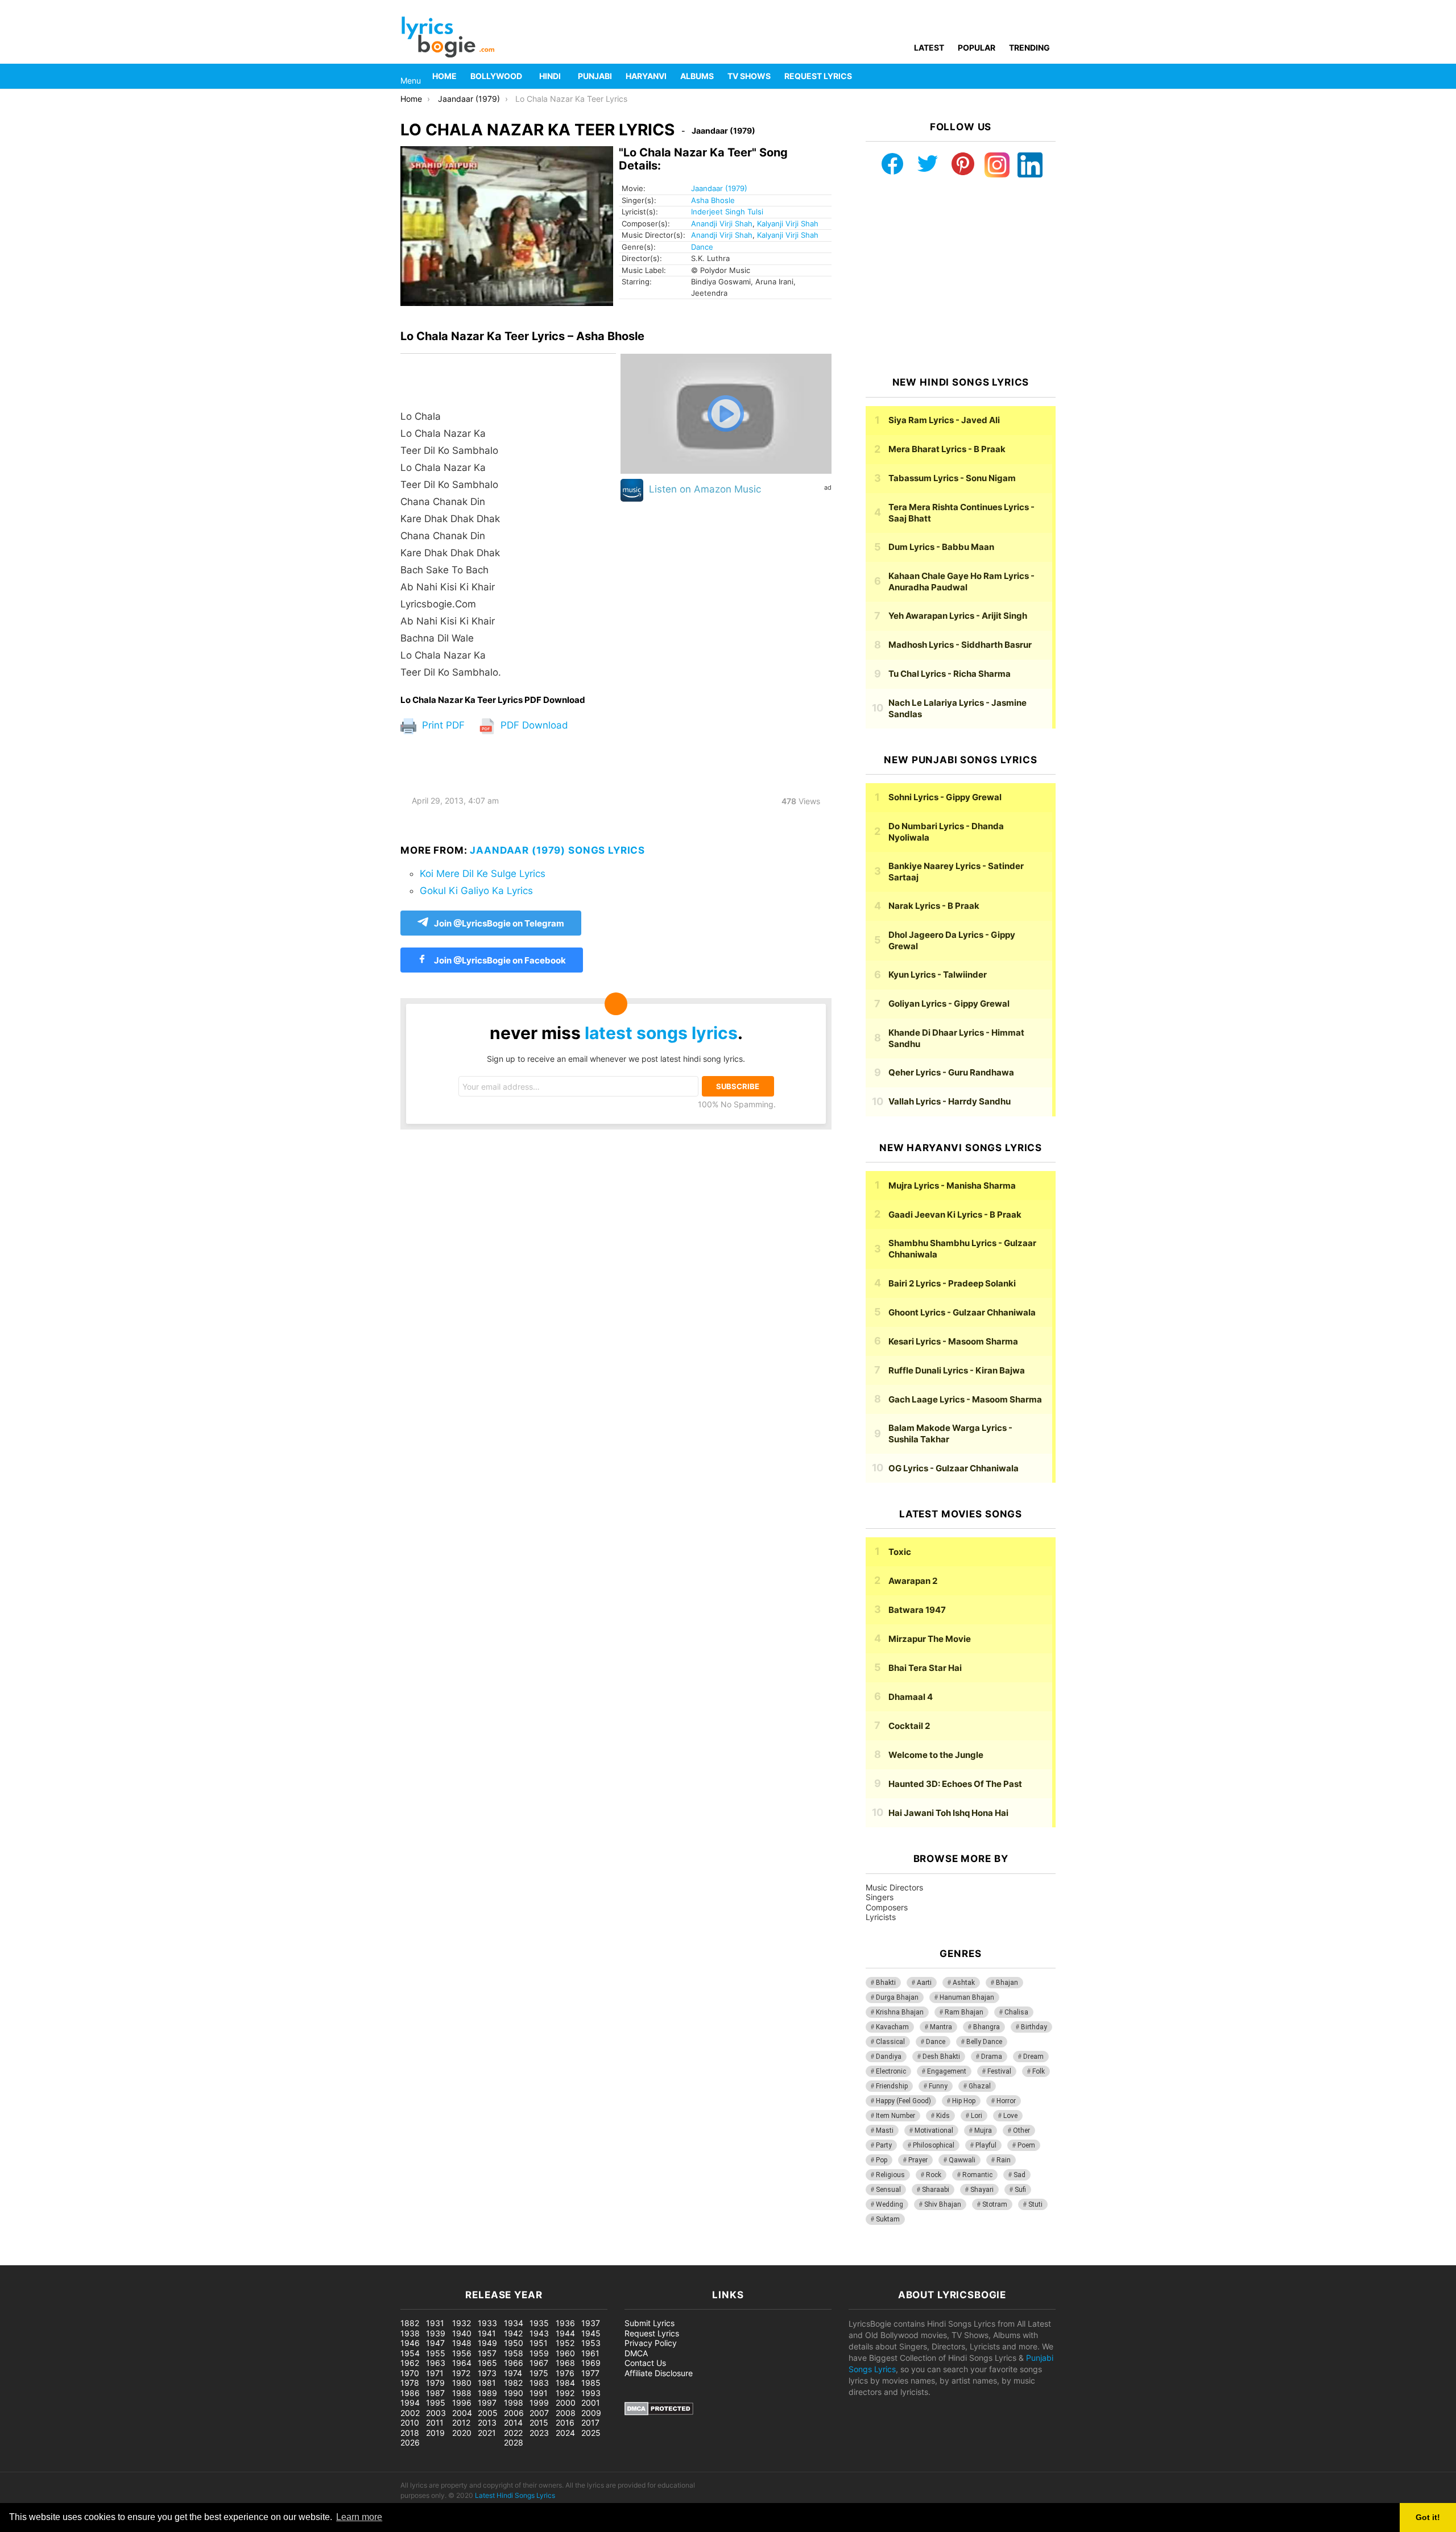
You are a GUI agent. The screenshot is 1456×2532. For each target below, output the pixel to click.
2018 (410, 2433)
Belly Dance (984, 2042)
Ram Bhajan (964, 2012)
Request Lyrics (818, 76)
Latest (929, 47)
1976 (565, 2373)
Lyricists (881, 1917)
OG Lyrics (954, 1468)
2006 (514, 2413)
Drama (992, 2057)
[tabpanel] (508, 524)
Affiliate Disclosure (659, 2373)
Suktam (888, 2219)
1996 (462, 2403)
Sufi (1020, 2190)
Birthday (1034, 2027)
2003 (436, 2413)
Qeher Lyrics (951, 1072)
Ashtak (964, 1983)
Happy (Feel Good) (903, 2101)
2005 (488, 2413)
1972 (461, 2373)
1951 (539, 2343)
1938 (410, 2333)
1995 (436, 2403)
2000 (566, 2403)
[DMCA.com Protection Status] (659, 2412)
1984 (565, 2383)
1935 (539, 2323)
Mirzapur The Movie (930, 1639)
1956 (462, 2353)
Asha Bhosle (713, 200)
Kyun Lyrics (938, 975)
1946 (410, 2343)
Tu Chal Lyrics (950, 674)
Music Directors (894, 1887)
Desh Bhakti (941, 2057)
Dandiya (889, 2057)
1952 (565, 2343)
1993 (591, 2393)
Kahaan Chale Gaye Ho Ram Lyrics (961, 582)
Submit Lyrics (650, 2323)
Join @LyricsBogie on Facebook (499, 960)
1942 (513, 2333)
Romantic (977, 2175)
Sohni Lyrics (945, 797)
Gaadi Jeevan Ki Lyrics (955, 1215)
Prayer (918, 2160)
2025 (591, 2433)
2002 (410, 2413)
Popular (977, 47)
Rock (934, 2175)
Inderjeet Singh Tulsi (727, 212)
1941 (487, 2333)
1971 (435, 2373)
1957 (487, 2353)
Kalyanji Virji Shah (788, 224)
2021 (487, 2433)
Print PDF (442, 725)
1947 (435, 2343)
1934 (514, 2323)
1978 (410, 2383)
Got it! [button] (1428, 2517)
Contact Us (645, 2363)
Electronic (891, 2071)
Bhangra (986, 2027)
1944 (565, 2333)
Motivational (934, 2130)
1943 (539, 2333)
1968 (565, 2363)
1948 (462, 2343)
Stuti (1035, 2204)
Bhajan (1007, 1983)
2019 (435, 2433)
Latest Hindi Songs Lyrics (515, 2495)
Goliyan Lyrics (949, 1004)
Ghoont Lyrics (962, 1312)
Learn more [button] (359, 2517)
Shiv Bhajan (943, 2204)
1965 (487, 2363)
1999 (539, 2403)
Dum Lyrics (941, 547)
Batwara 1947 (917, 1610)
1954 (410, 2353)
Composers (887, 1907)
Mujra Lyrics (952, 1186)
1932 (462, 2323)
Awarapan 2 (913, 1581)
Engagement (947, 2071)
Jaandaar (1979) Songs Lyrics (557, 850)
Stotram (995, 2204)
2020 (462, 2433)
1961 (590, 2353)
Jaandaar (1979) (719, 188)
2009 (591, 2413)
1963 (436, 2363)
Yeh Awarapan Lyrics (958, 616)
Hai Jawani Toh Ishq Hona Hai (948, 1813)
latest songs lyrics (661, 1033)
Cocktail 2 (909, 1726)
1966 (514, 2363)
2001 (591, 2403)
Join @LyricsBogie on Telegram (499, 923)
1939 (436, 2333)
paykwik (162, 2259)
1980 (462, 2383)
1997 (487, 2403)
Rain (1004, 2160)
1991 (539, 2393)
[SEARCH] (1049, 76)
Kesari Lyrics (953, 1341)
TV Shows (749, 76)
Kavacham (892, 2027)
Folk (1039, 2071)
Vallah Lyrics (950, 1101)
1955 (436, 2353)
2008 (566, 2413)
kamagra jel (202, 2259)
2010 (410, 2423)
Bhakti (886, 1983)
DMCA (636, 2353)
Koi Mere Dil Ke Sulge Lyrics (483, 874)
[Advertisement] (961, 277)
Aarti (924, 1983)
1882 (410, 2323)
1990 (514, 2393)
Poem (1026, 2145)
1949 (487, 2343)
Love (1010, 2116)
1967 (539, 2363)
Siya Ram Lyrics (944, 420)
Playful (986, 2145)
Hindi (550, 76)
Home (444, 76)
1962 (410, 2363)
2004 (462, 2413)
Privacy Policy (651, 2343)
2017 (590, 2423)
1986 (410, 2393)
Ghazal (980, 2086)
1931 (435, 2323)
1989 (487, 2393)
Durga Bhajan (897, 1997)
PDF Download (533, 725)
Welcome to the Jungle (936, 1755)
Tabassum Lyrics (952, 478)
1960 (565, 2353)
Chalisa (1016, 2012)
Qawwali (962, 2160)
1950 (514, 2343)
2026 (410, 2442)
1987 (435, 2393)
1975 (539, 2373)
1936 (565, 2323)
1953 (591, 2343)
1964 (462, 2363)
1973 (487, 2373)
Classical (890, 2042)
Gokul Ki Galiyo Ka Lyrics (476, 891)
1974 (513, 2373)
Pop (882, 2160)
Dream (1033, 2057)
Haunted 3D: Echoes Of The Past (955, 1784)
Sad (1019, 2175)
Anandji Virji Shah (722, 224)
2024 (565, 2433)
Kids (943, 2116)
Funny (938, 2086)
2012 (461, 2423)
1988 (462, 2393)
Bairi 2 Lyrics (952, 1283)
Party (884, 2145)
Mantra (941, 2027)
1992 (565, 2393)
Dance (702, 247)
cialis (56, 2259)
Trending (1029, 47)
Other (1021, 2130)
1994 (410, 2403)
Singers (880, 1897)
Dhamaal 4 (911, 1697)
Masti (885, 2130)
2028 (514, 2442)
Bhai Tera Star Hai (925, 1668)
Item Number (895, 2116)
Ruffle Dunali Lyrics (957, 1370)
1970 (410, 2373)
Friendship (892, 2086)
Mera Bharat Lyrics (947, 449)
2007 (539, 2413)
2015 (539, 2423)
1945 (591, 2333)
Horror (1006, 2101)
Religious (890, 2175)
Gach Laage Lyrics (965, 1399)
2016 (565, 2423)
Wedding (890, 2204)
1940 (462, 2333)
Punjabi (595, 76)
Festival (999, 2071)
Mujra (983, 2130)
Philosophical (934, 2145)
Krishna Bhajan (900, 2012)
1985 (591, 2383)
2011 (435, 2423)
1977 (590, 2373)
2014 (513, 2423)
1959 (539, 2353)
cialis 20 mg (22, 2259)
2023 (539, 2433)
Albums (697, 76)
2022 (513, 2433)
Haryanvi (646, 76)
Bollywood (496, 76)
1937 (591, 2323)
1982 (513, 2383)
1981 (487, 2383)
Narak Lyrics (934, 906)
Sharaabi (936, 2190)
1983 (539, 2383)
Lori (977, 2116)
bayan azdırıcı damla (106, 2259)
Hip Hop (964, 2101)
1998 (514, 2403)
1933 (487, 2323)
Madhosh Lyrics (960, 645)
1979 (435, 2383)
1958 (514, 2353)
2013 (487, 2423)
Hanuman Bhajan (967, 1997)
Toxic (900, 1552)
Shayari (982, 2190)
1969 (591, 2363)
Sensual (888, 2190)
